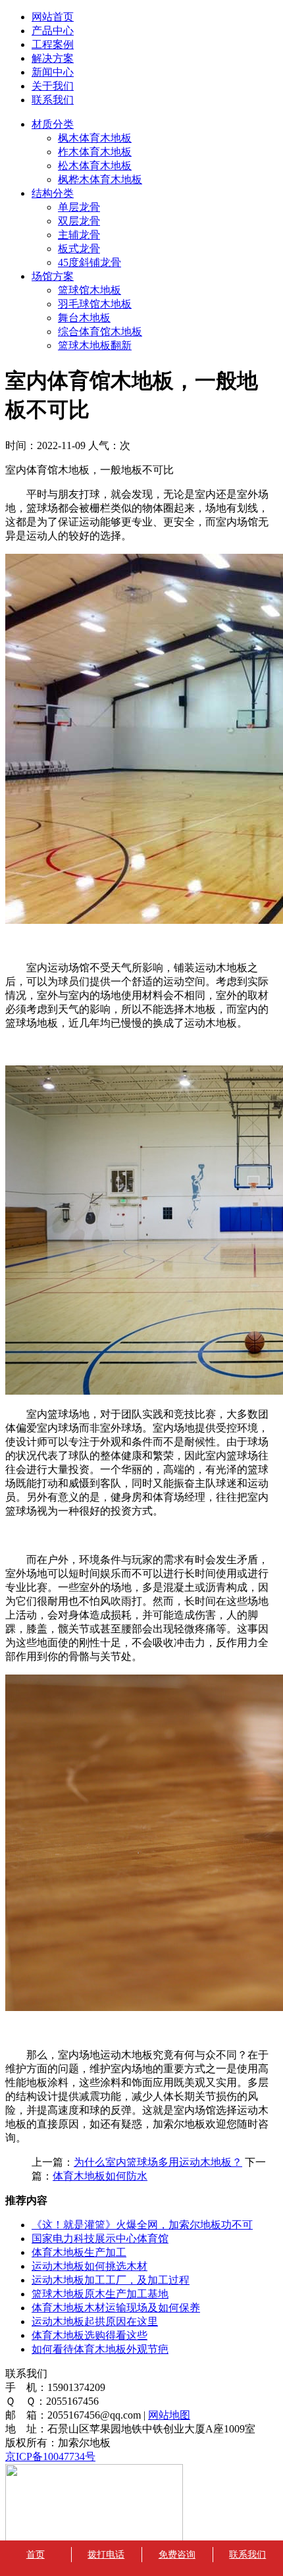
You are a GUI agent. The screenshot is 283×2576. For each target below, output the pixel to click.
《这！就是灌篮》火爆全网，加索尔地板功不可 (142, 2225)
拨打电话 (106, 2555)
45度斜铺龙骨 (90, 262)
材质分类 (53, 124)
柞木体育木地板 (95, 152)
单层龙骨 (79, 207)
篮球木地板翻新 (95, 345)
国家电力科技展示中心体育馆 (100, 2239)
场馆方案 (53, 276)
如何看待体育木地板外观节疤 (100, 2349)
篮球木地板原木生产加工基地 (100, 2294)
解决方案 (53, 58)
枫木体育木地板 (95, 138)
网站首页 (53, 17)
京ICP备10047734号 (50, 2456)
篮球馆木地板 (90, 290)
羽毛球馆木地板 (95, 304)
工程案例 (53, 44)
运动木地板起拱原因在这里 (95, 2321)
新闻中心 (53, 72)
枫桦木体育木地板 (100, 179)
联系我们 (53, 100)
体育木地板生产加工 (79, 2252)
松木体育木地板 (95, 166)
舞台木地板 (84, 318)
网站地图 (169, 2415)
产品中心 (53, 31)
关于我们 (53, 86)
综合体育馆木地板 (100, 332)
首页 (36, 2555)
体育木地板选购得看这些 (90, 2335)
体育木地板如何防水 (100, 2176)
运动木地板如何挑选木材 (90, 2266)
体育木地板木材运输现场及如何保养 (116, 2308)
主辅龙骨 (79, 235)
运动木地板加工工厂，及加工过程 (111, 2280)
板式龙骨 (79, 249)
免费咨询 (177, 2555)
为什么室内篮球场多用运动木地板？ (158, 2162)
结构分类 (53, 193)
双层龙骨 (79, 221)
